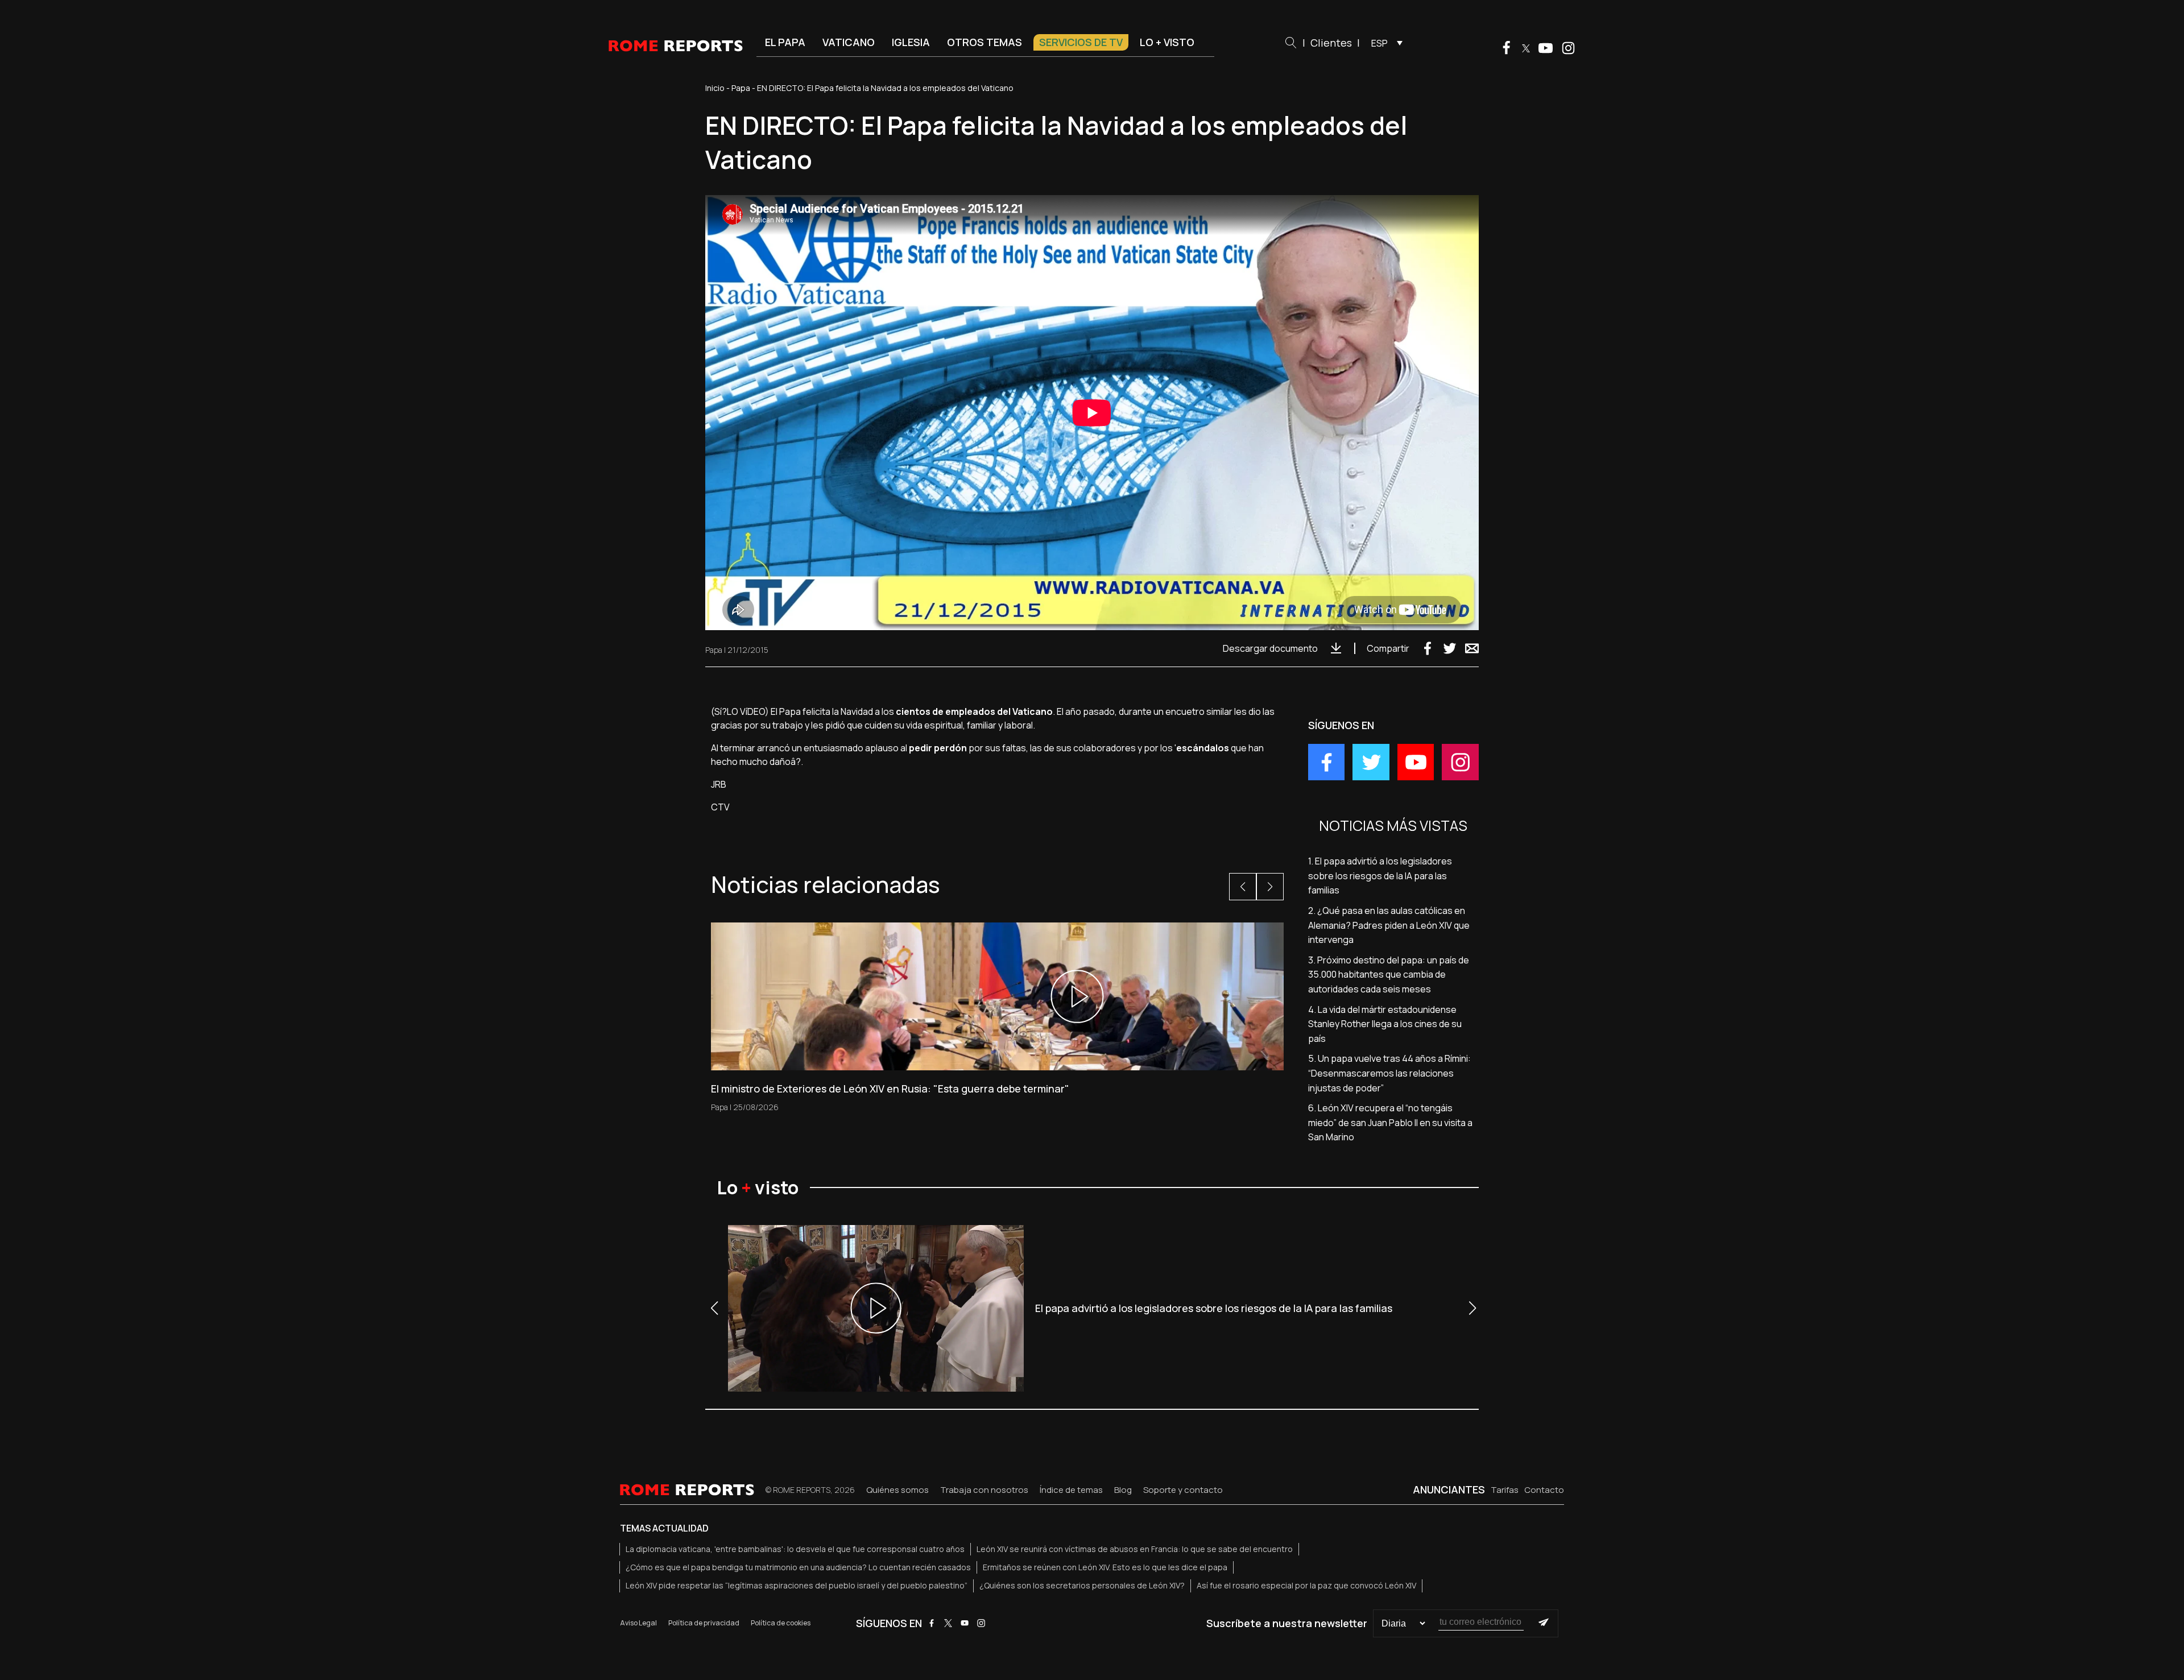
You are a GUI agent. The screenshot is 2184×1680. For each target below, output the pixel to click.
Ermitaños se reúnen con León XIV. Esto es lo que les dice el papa (1105, 1567)
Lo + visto (1167, 42)
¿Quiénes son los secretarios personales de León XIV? (1082, 1585)
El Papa (785, 42)
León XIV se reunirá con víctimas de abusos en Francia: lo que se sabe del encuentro (1135, 1549)
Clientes (1331, 43)
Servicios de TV (1081, 42)
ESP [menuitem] (1380, 43)
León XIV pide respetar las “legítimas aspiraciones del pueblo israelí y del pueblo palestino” (797, 1585)
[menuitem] (1384, 43)
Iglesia (911, 42)
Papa (741, 88)
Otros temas (985, 42)
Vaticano (849, 42)
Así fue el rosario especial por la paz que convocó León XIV (1306, 1585)
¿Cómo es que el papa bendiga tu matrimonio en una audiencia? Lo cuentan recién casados (798, 1567)
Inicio (715, 88)
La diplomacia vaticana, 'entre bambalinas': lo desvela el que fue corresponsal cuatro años (795, 1549)
